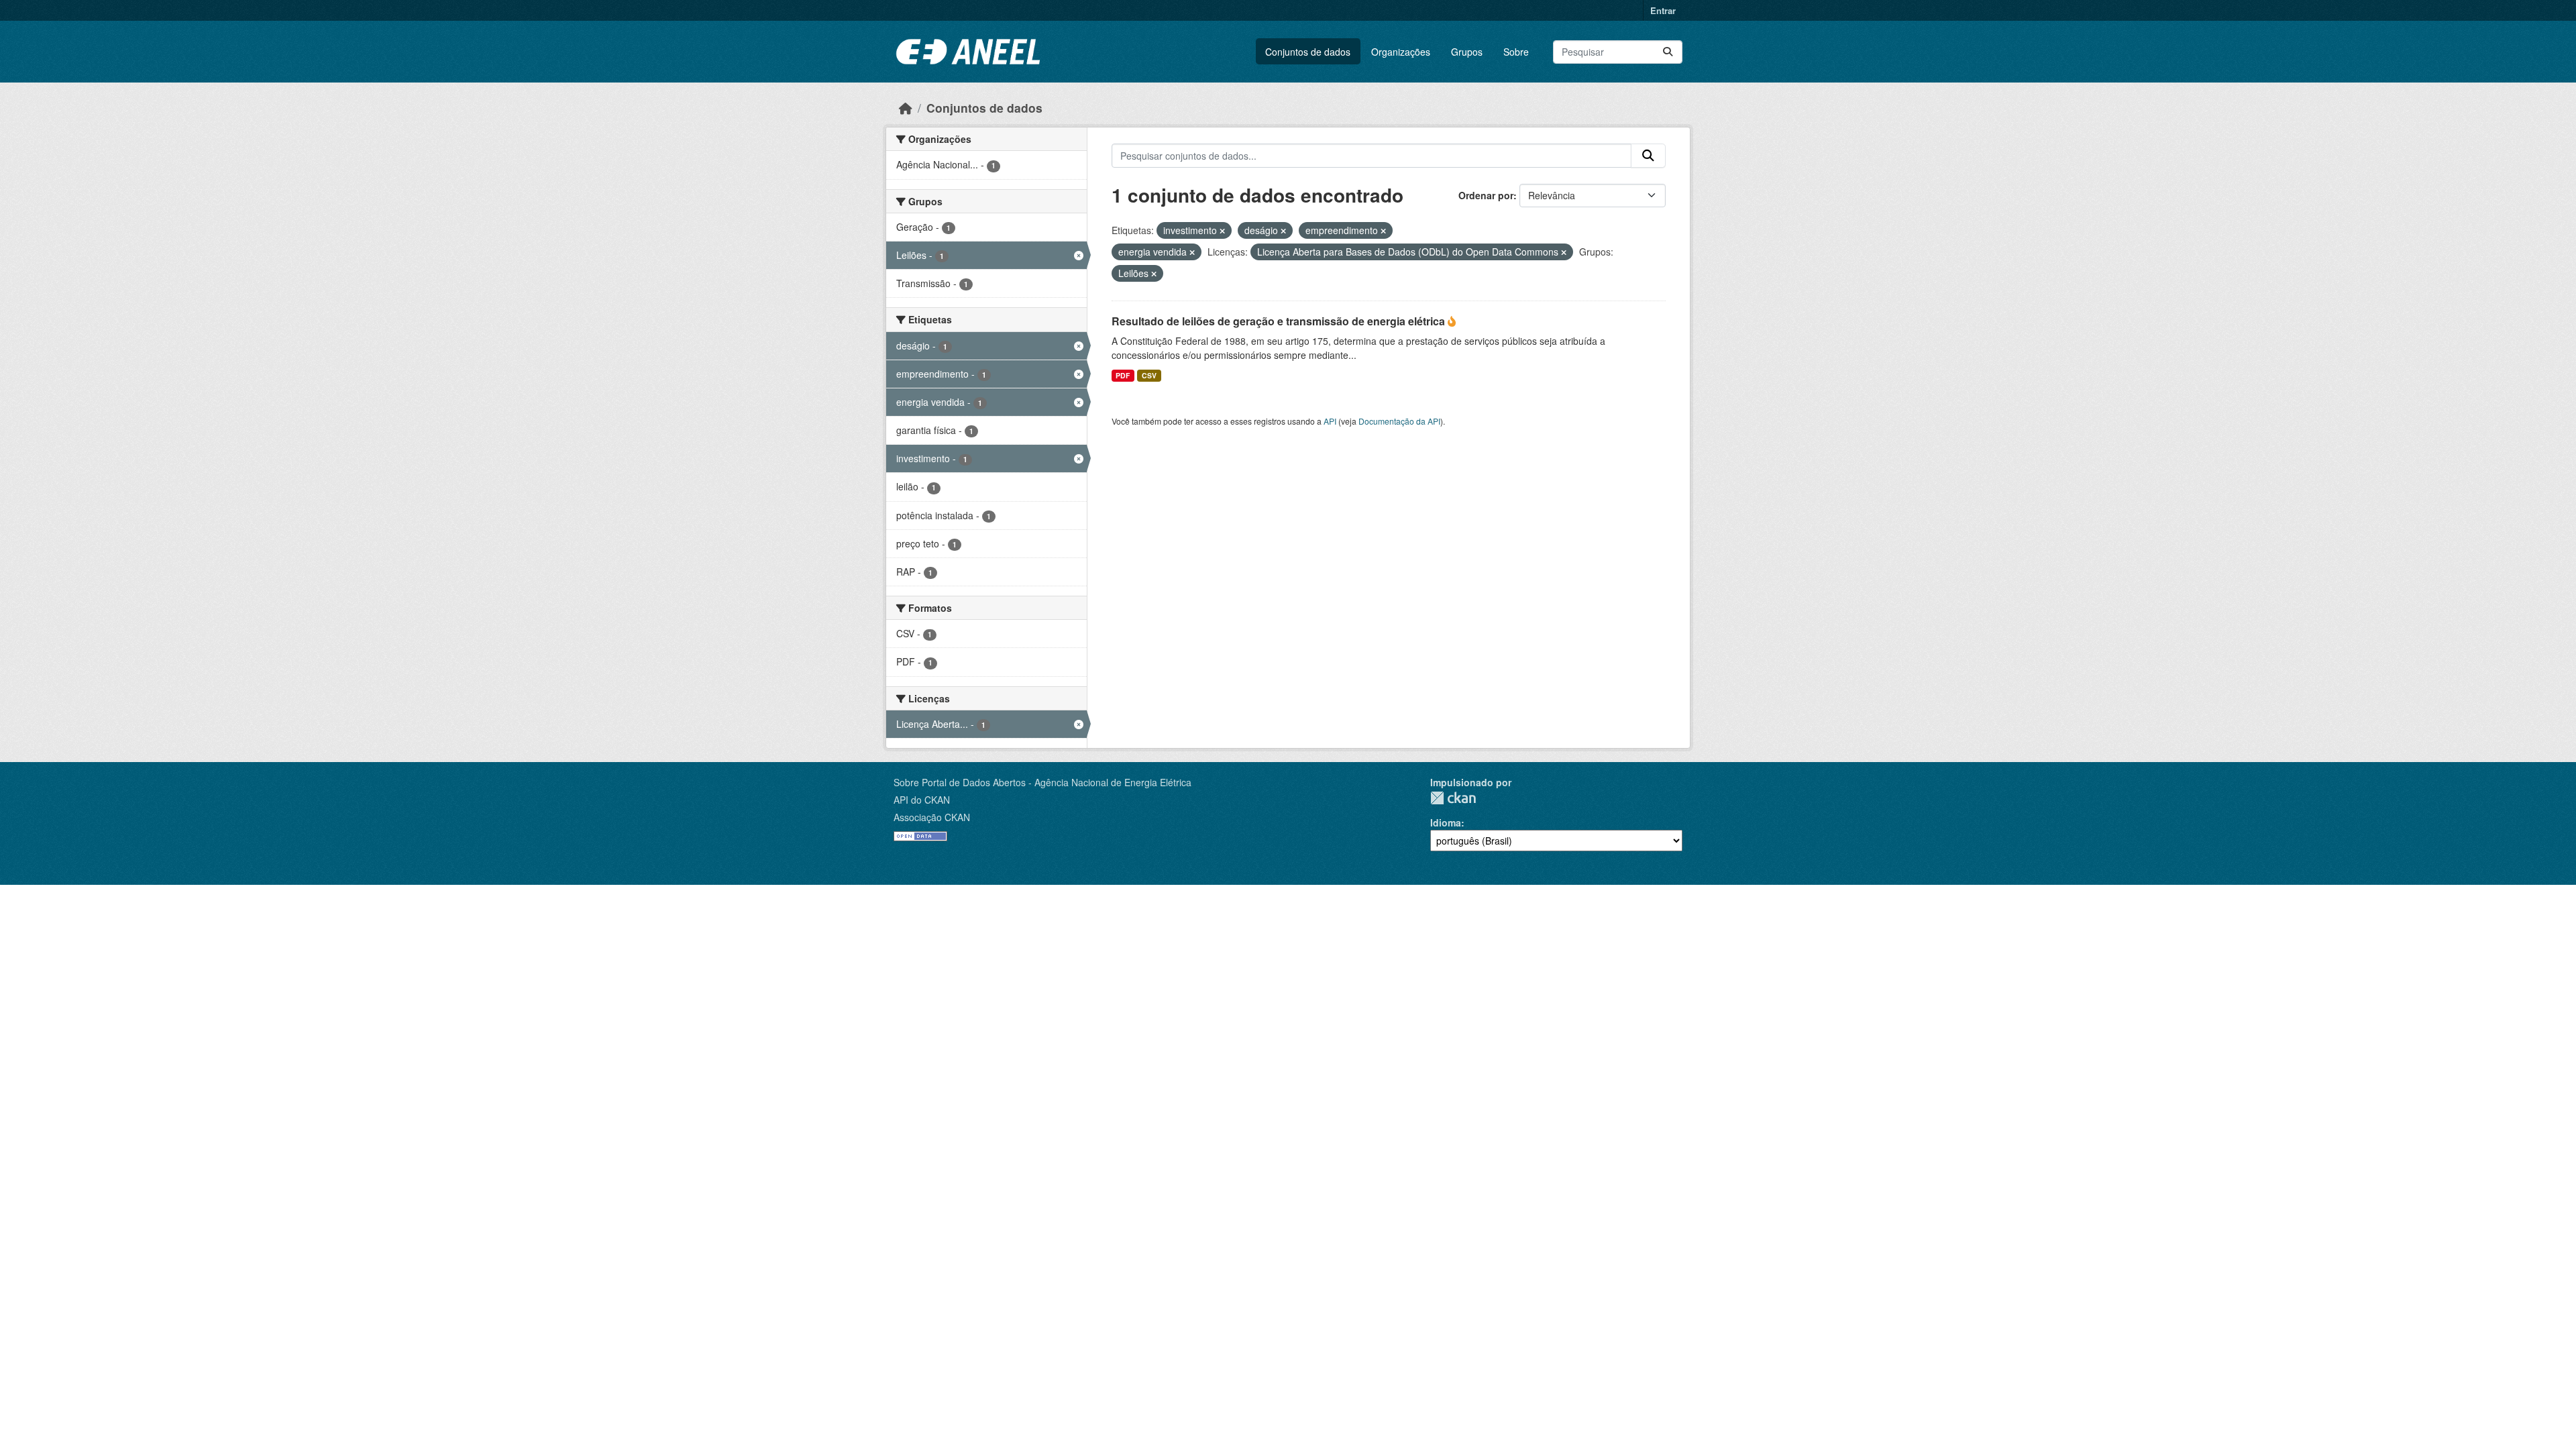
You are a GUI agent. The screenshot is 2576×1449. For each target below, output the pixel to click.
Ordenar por (1486, 195)
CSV (1149, 375)
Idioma (1446, 822)
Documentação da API (1399, 421)
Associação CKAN (932, 817)
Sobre (1516, 52)
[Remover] (1222, 231)
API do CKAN (922, 800)
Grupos (1467, 52)
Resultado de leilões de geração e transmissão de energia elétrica (1280, 321)
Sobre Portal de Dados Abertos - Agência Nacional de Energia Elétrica (1042, 782)
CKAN (1453, 798)
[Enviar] (1668, 52)
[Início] (906, 108)
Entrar (1663, 10)
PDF (1123, 375)
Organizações (1401, 52)
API (1330, 421)
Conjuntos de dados (1308, 52)
